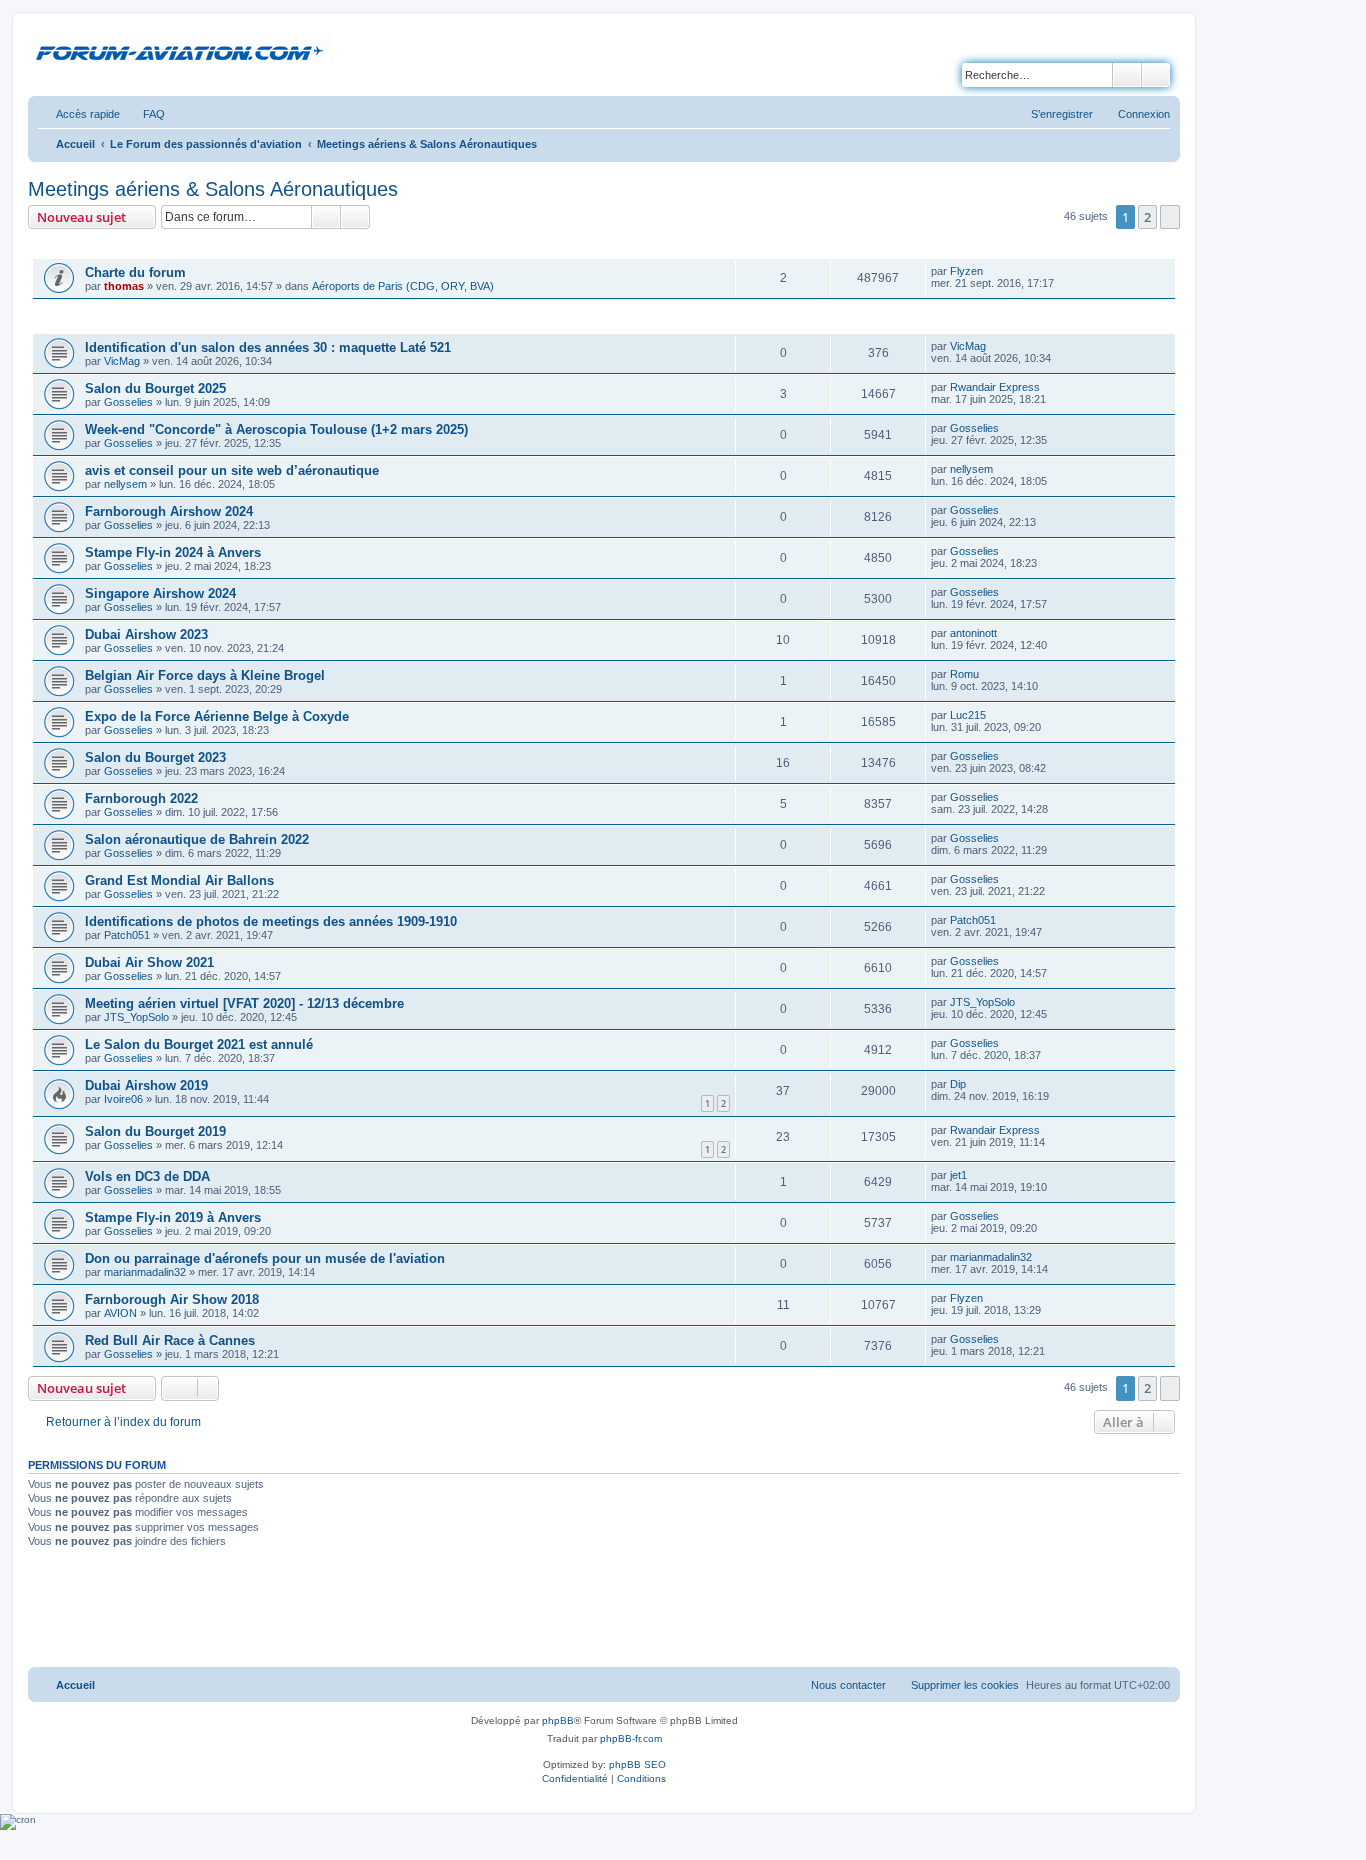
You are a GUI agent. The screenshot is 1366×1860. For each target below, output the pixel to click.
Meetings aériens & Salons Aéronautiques (213, 189)
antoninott (973, 633)
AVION (120, 1313)
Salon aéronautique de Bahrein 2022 (197, 839)
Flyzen (966, 271)
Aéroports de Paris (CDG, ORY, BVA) (403, 286)
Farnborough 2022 (141, 798)
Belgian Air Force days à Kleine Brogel (205, 675)
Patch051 (127, 935)
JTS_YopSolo (136, 1017)
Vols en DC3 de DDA (147, 1176)
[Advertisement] (604, 1610)
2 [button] (1147, 217)
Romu (964, 674)
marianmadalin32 (145, 1272)
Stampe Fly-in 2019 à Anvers (173, 1217)
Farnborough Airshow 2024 (169, 511)
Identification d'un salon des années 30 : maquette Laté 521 (268, 347)
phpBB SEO (637, 1764)
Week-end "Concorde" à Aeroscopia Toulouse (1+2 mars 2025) (276, 429)
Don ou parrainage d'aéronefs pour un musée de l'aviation (265, 1258)
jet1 (958, 1175)
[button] (1170, 217)
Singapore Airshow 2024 (160, 593)
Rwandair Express (995, 387)
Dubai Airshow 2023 (146, 634)
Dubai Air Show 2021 (149, 962)
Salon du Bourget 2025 (155, 388)
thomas (124, 286)
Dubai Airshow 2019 (146, 1085)
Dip (958, 1084)
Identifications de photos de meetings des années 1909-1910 (271, 921)
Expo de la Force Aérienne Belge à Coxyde (217, 716)
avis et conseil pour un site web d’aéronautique (232, 470)
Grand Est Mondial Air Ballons (179, 880)
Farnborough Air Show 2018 (172, 1299)
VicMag (122, 361)
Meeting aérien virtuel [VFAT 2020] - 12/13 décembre (244, 1003)
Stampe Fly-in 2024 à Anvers (173, 552)
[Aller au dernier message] (992, 271)
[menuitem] (145, 114)
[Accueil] (183, 49)
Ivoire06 (123, 1099)
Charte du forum (135, 272)
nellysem (125, 484)
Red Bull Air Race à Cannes (170, 1340)
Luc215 (968, 715)
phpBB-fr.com (631, 1738)
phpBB (558, 1720)
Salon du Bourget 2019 (155, 1131)
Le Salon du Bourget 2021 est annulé (199, 1044)
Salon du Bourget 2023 (155, 757)
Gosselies (128, 402)
